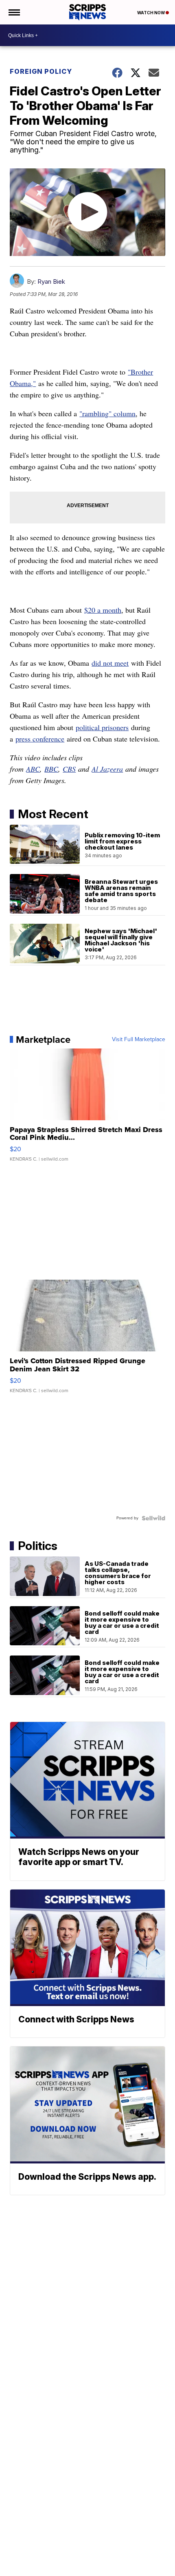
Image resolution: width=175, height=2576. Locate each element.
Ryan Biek (51, 281)
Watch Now (151, 13)
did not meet (110, 663)
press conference (40, 739)
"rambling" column (107, 413)
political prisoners (102, 727)
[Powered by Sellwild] (153, 1518)
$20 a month (103, 610)
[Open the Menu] (14, 12)
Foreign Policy (41, 71)
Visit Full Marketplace (139, 1040)
